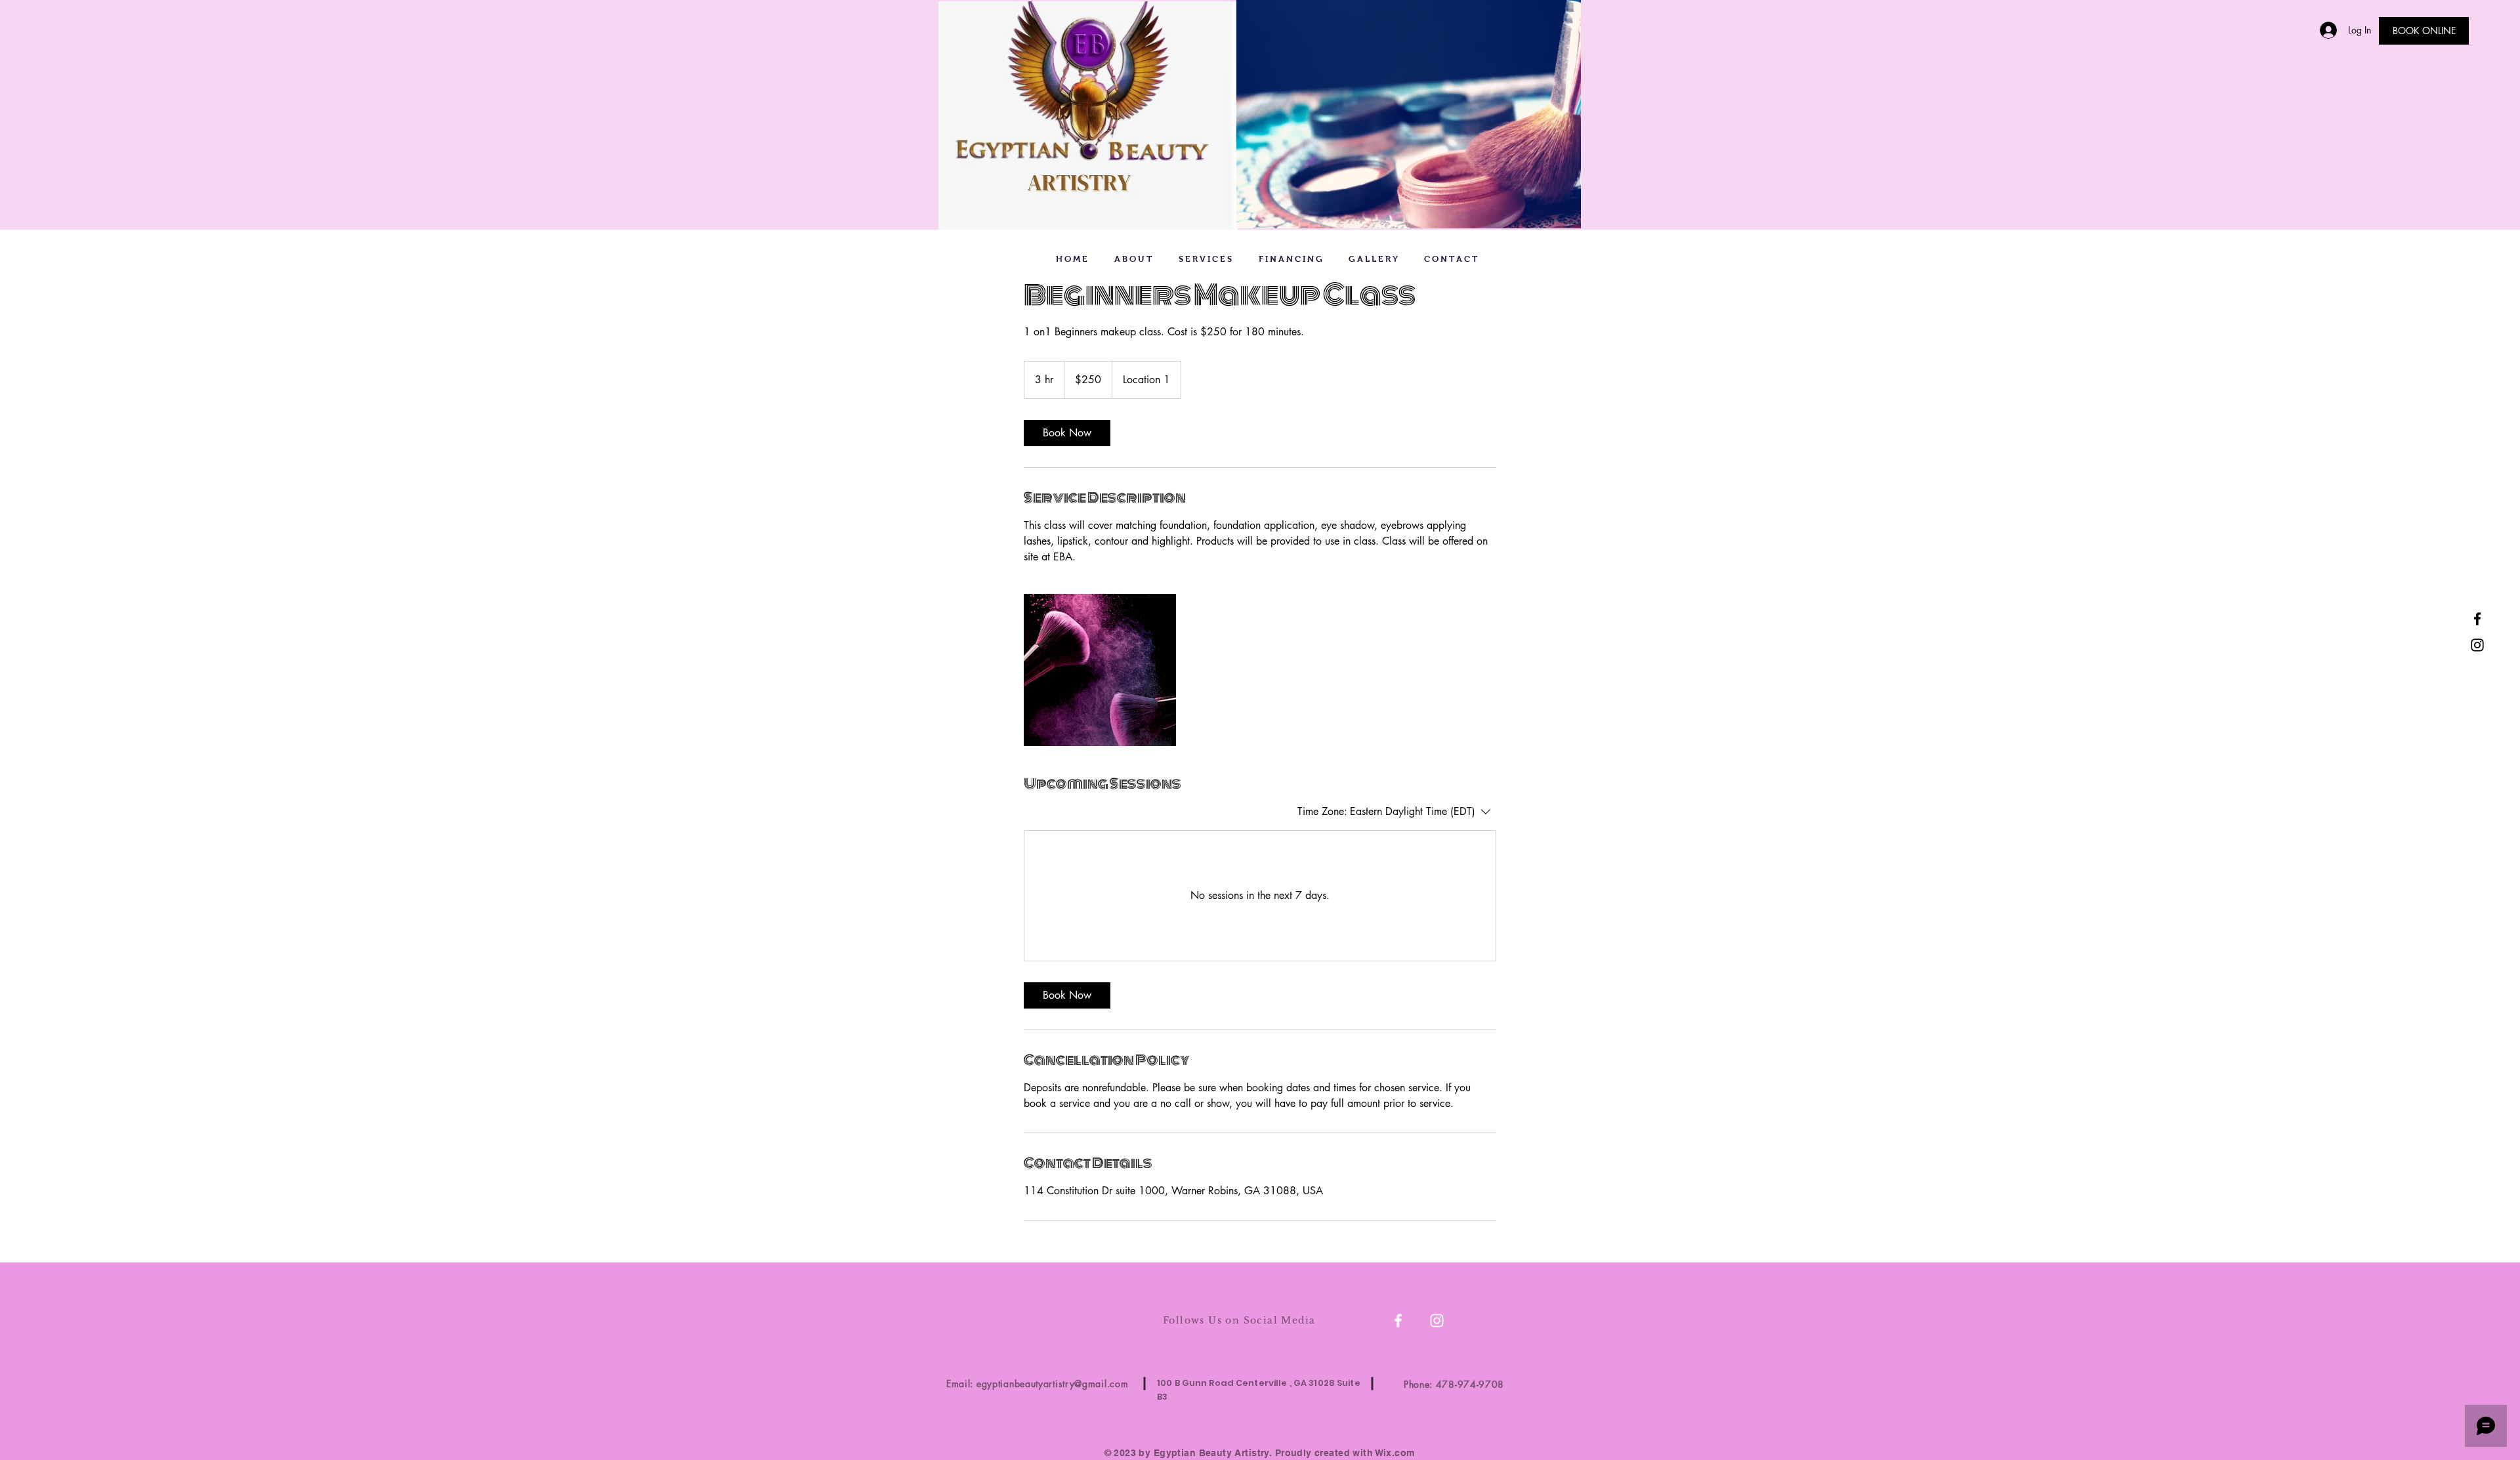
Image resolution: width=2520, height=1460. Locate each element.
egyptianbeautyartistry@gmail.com (1052, 1384)
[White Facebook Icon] (1398, 1321)
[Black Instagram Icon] (2477, 645)
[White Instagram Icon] (1437, 1321)
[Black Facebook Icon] (2477, 619)
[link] (1067, 433)
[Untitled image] (1100, 670)
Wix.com (1395, 1453)
